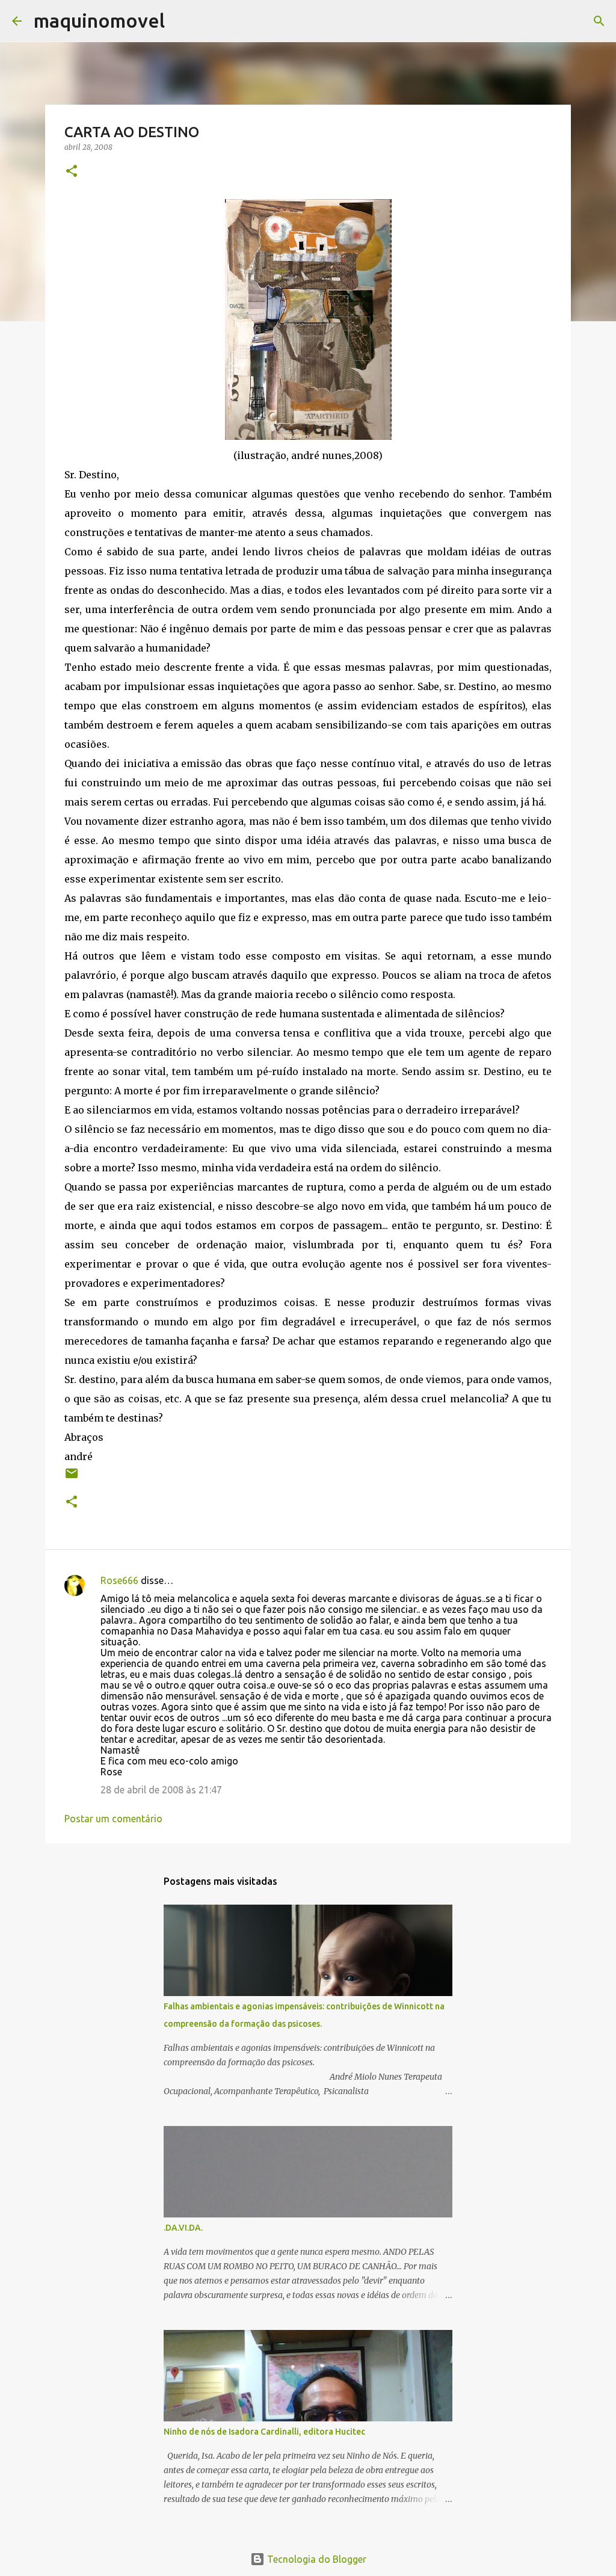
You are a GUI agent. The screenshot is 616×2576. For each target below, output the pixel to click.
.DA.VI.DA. (183, 2228)
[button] (72, 172)
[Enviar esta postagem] (72, 1478)
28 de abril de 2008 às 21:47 (161, 1790)
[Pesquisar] (182, 21)
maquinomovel (99, 20)
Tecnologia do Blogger (316, 2559)
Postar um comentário (113, 1819)
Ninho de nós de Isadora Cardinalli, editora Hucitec (264, 2432)
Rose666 (119, 1580)
